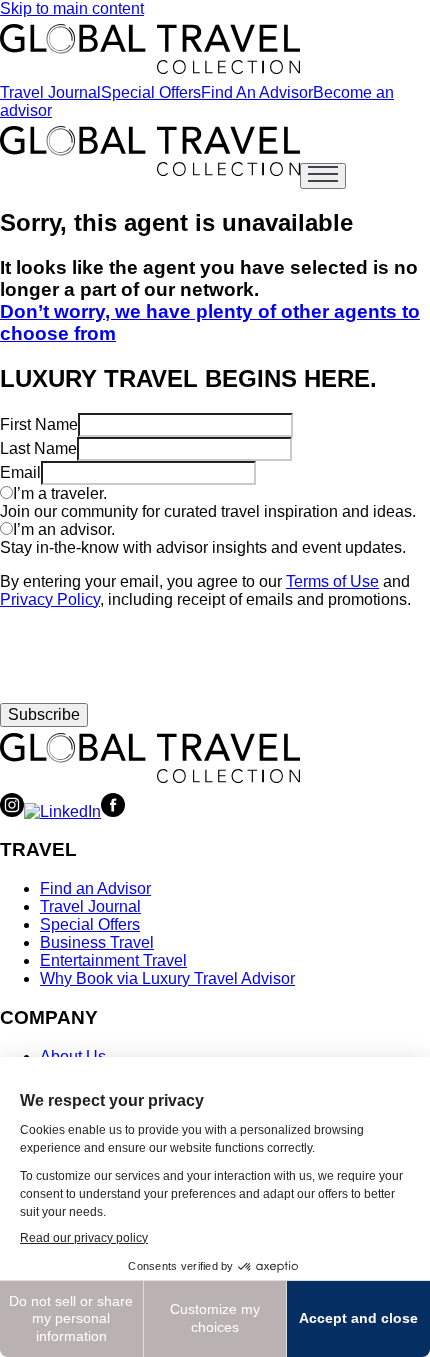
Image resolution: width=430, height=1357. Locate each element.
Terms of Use (332, 581)
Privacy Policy (50, 599)
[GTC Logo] (150, 758)
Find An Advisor (257, 92)
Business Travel (97, 942)
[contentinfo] (150, 49)
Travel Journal (50, 92)
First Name (39, 424)
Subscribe (44, 714)
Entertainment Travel (113, 960)
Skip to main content (72, 8)
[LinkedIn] (62, 811)
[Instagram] (12, 811)
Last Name (38, 448)
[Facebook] (113, 811)
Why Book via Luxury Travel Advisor (167, 978)
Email (20, 472)
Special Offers (151, 92)
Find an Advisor (95, 888)
